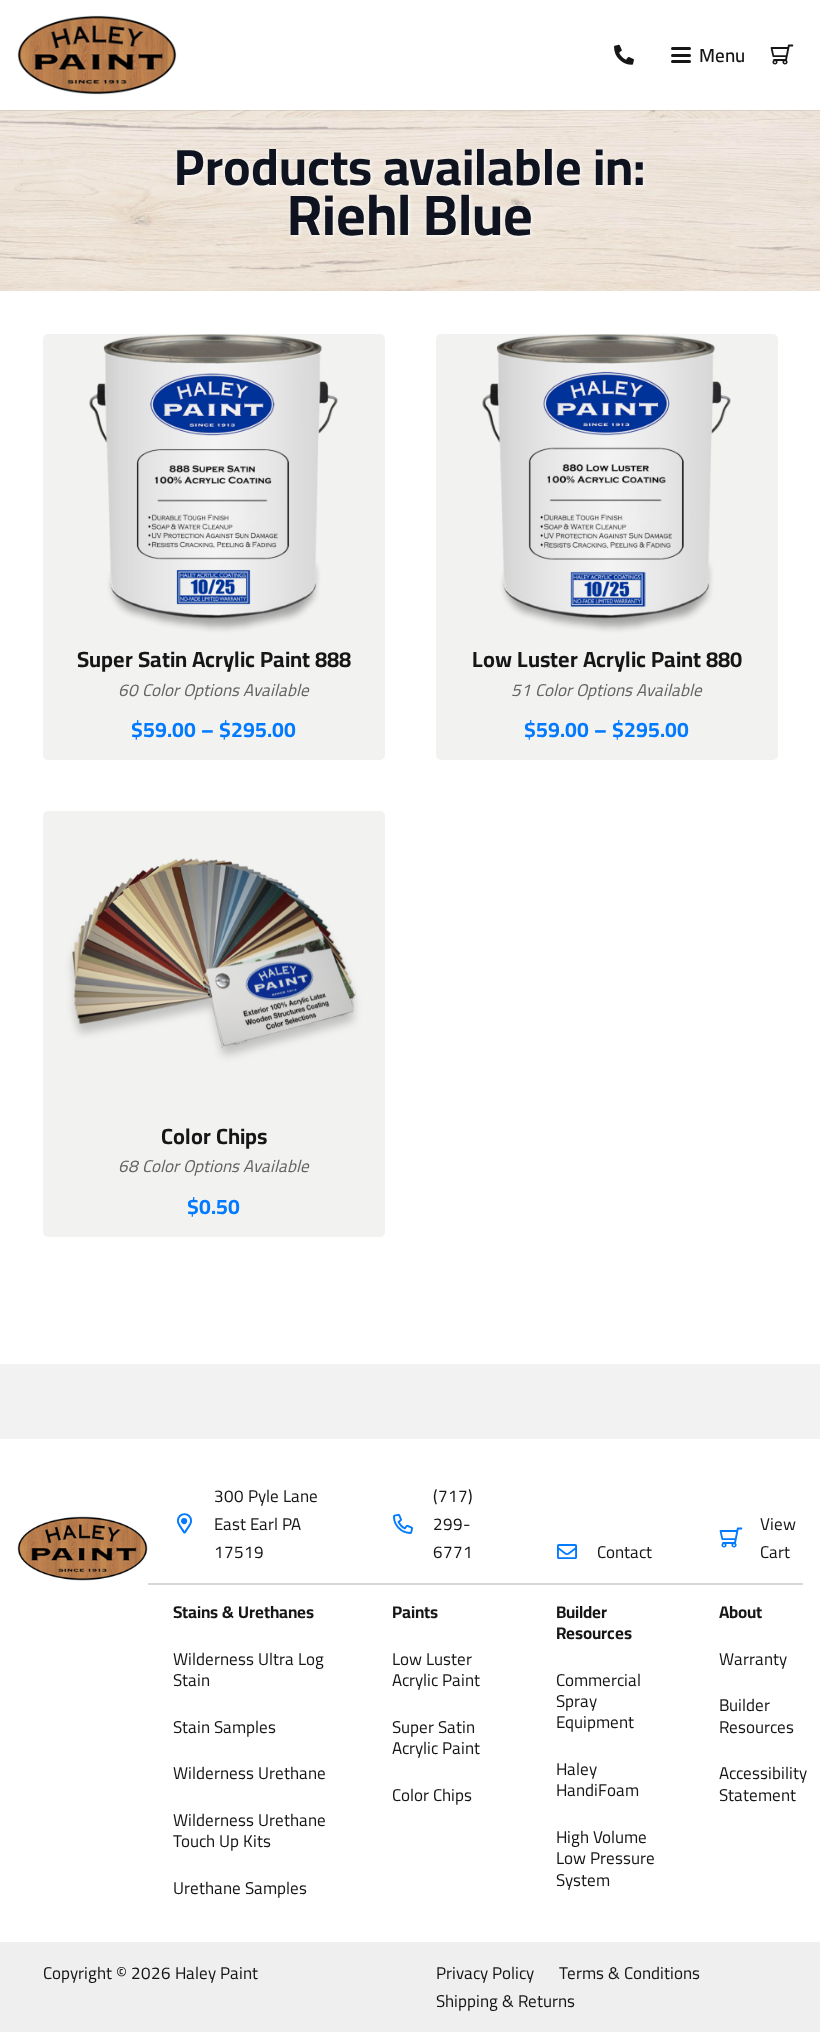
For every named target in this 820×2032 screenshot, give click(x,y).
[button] (708, 55)
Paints (415, 1612)
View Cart (778, 1538)
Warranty (753, 1659)
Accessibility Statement (763, 1783)
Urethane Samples (240, 1888)
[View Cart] (739, 1538)
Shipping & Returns (505, 2001)
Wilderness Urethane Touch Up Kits (249, 1830)
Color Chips (214, 1136)
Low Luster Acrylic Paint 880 (607, 659)
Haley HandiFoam (597, 1779)
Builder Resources (594, 1622)
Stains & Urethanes (243, 1612)
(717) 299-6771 (453, 1524)
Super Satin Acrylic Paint (436, 1737)
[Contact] (576, 1552)
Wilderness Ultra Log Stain (248, 1669)
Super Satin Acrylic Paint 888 (214, 659)
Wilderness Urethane (249, 1773)
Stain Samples (224, 1727)
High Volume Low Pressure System (605, 1858)
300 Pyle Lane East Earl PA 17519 (266, 1524)
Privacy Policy (485, 1973)
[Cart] (781, 55)
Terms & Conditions (629, 1973)
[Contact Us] (624, 54)
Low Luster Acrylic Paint (436, 1669)
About (740, 1612)
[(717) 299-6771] (412, 1524)
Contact (624, 1552)
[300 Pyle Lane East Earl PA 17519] (193, 1524)
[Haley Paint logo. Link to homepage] (97, 55)
